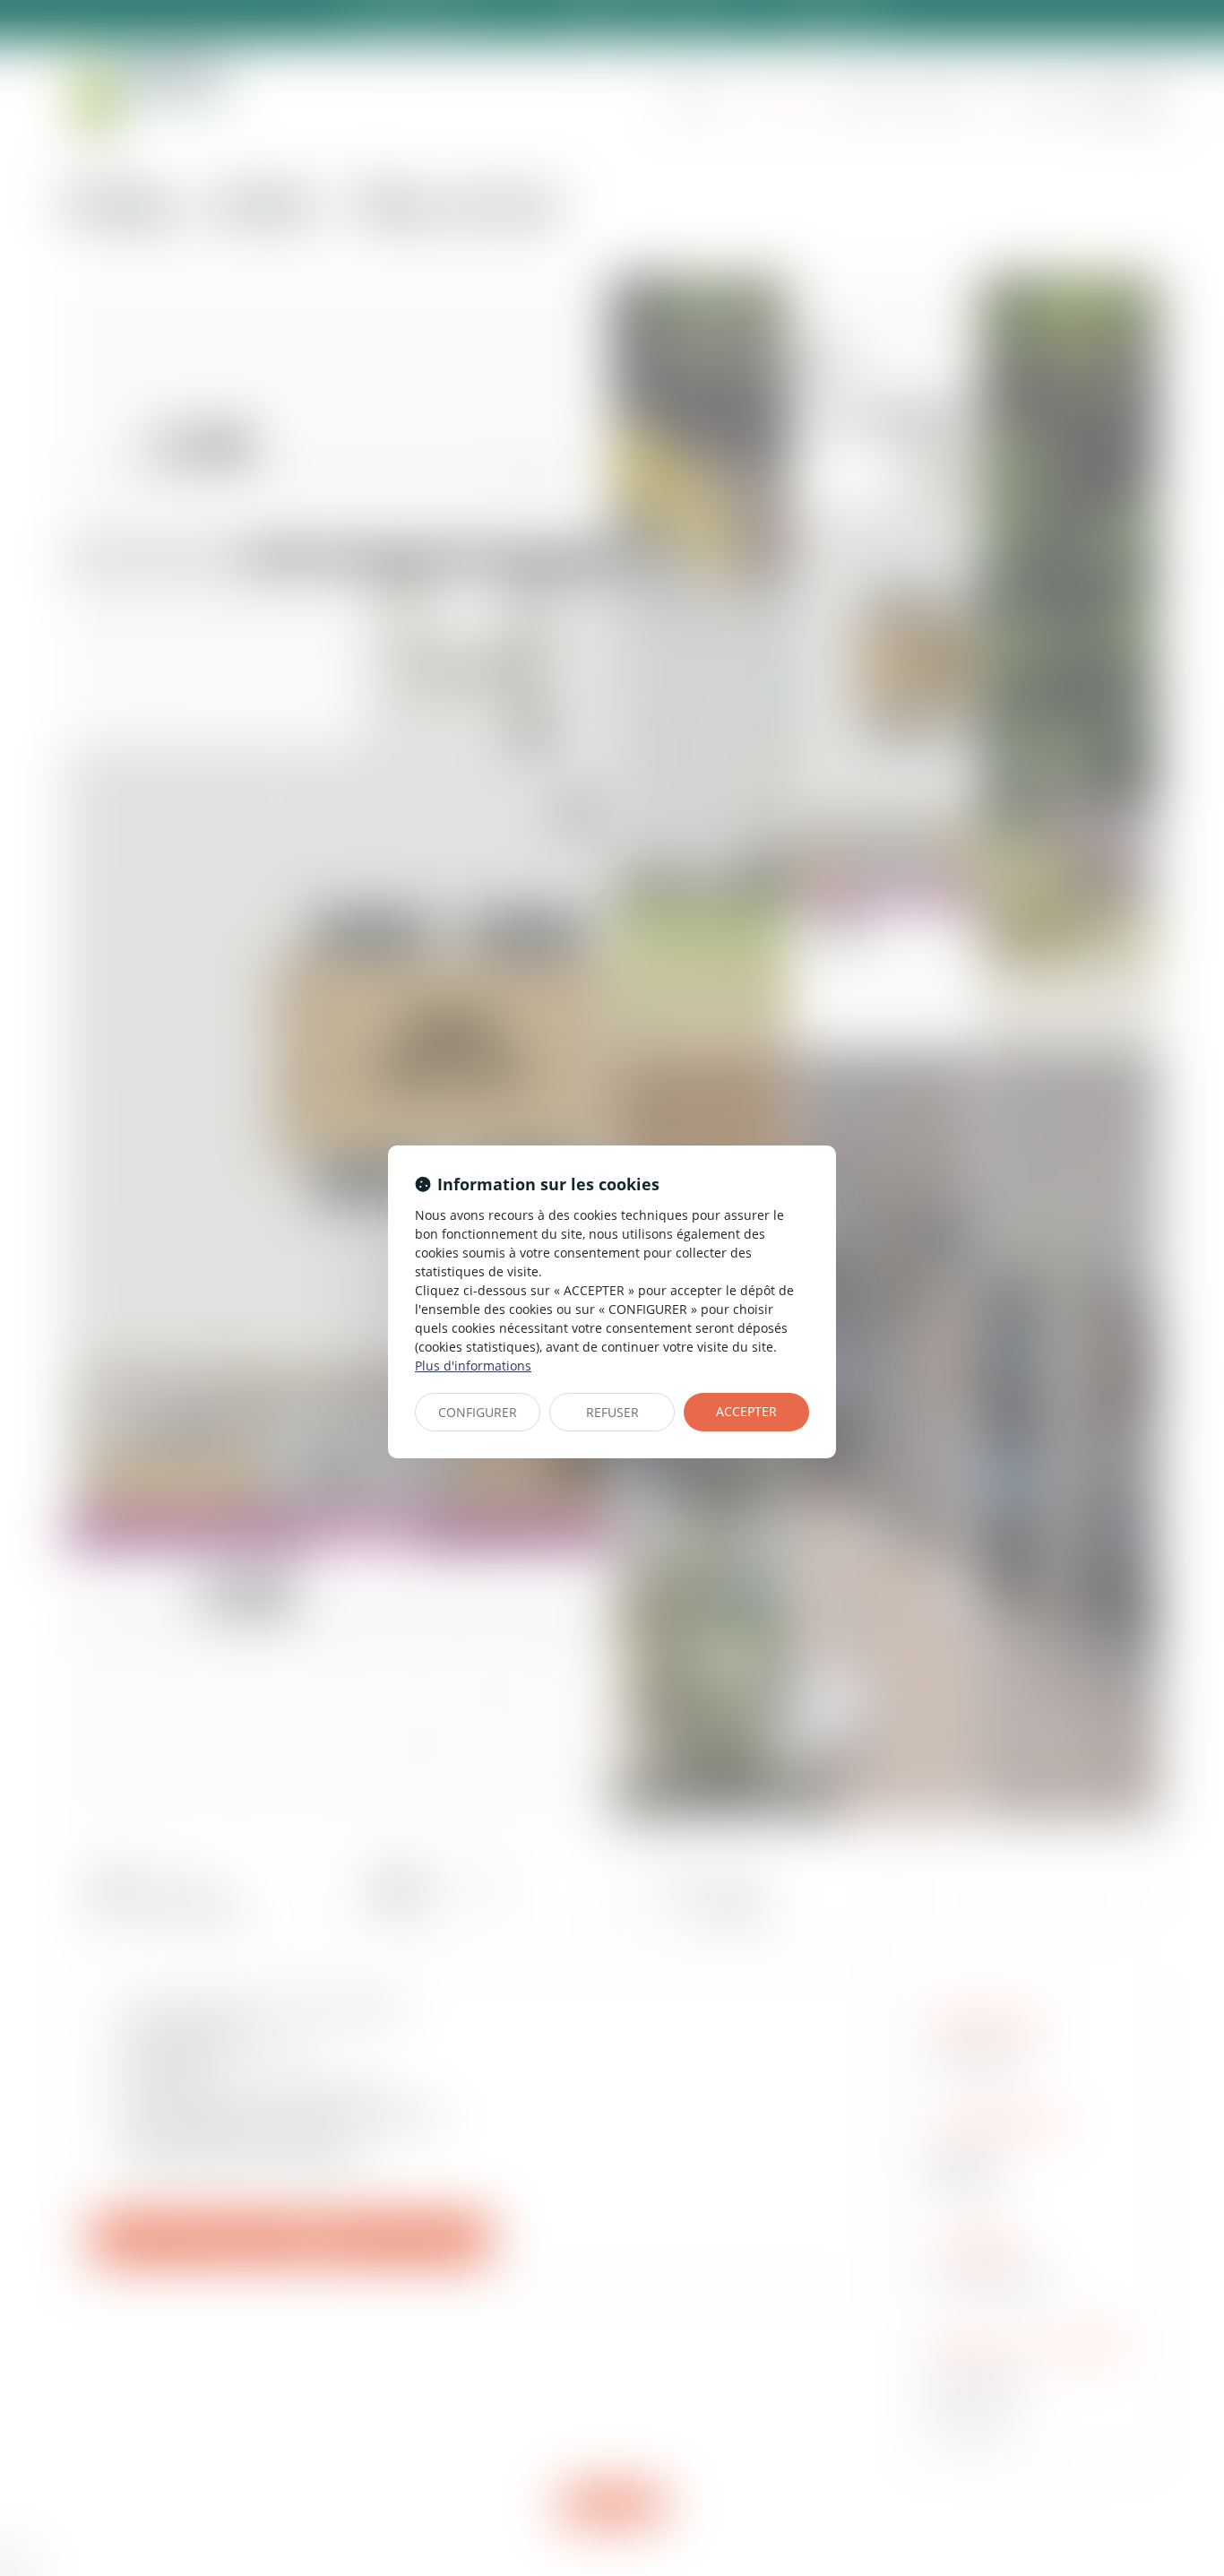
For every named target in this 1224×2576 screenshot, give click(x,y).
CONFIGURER (478, 1412)
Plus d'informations (473, 1366)
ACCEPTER (746, 1411)
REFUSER (612, 1412)
